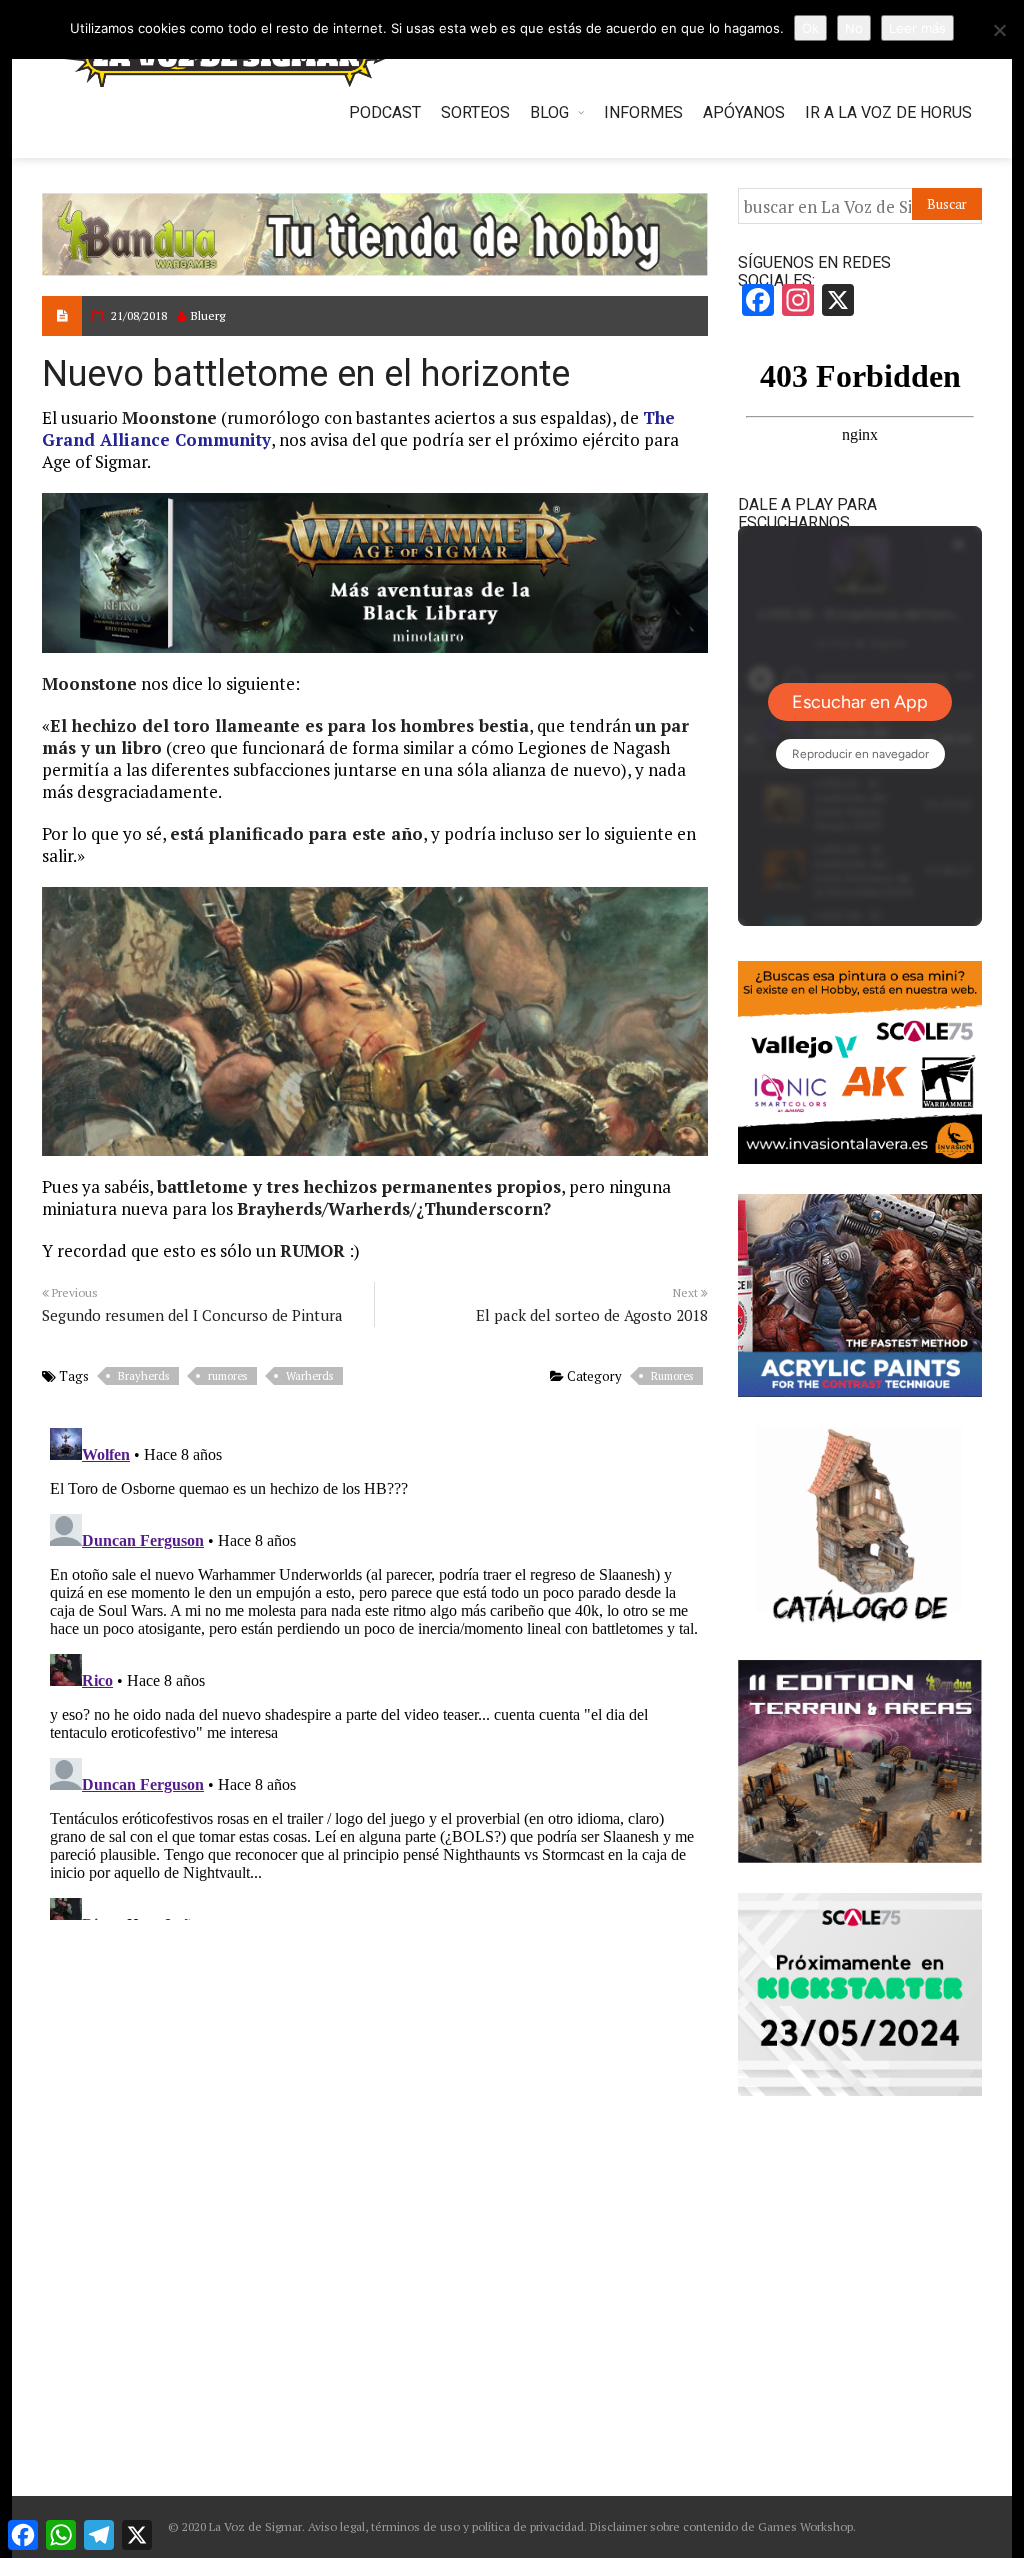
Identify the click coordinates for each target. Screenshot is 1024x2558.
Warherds (309, 1376)
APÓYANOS (744, 112)
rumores (227, 1376)
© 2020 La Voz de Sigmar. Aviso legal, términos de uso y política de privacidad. (377, 2526)
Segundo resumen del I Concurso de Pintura (192, 1315)
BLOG (549, 112)
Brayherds (143, 1376)
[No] (999, 30)
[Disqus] (375, 1670)
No (854, 28)
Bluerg (208, 315)
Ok (810, 28)
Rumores (672, 1376)
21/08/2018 (139, 315)
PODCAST (385, 112)
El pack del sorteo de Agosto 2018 (592, 1315)
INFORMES (643, 112)
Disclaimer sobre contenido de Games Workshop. (721, 2526)
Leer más (917, 28)
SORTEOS (475, 112)
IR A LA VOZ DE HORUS (888, 112)
